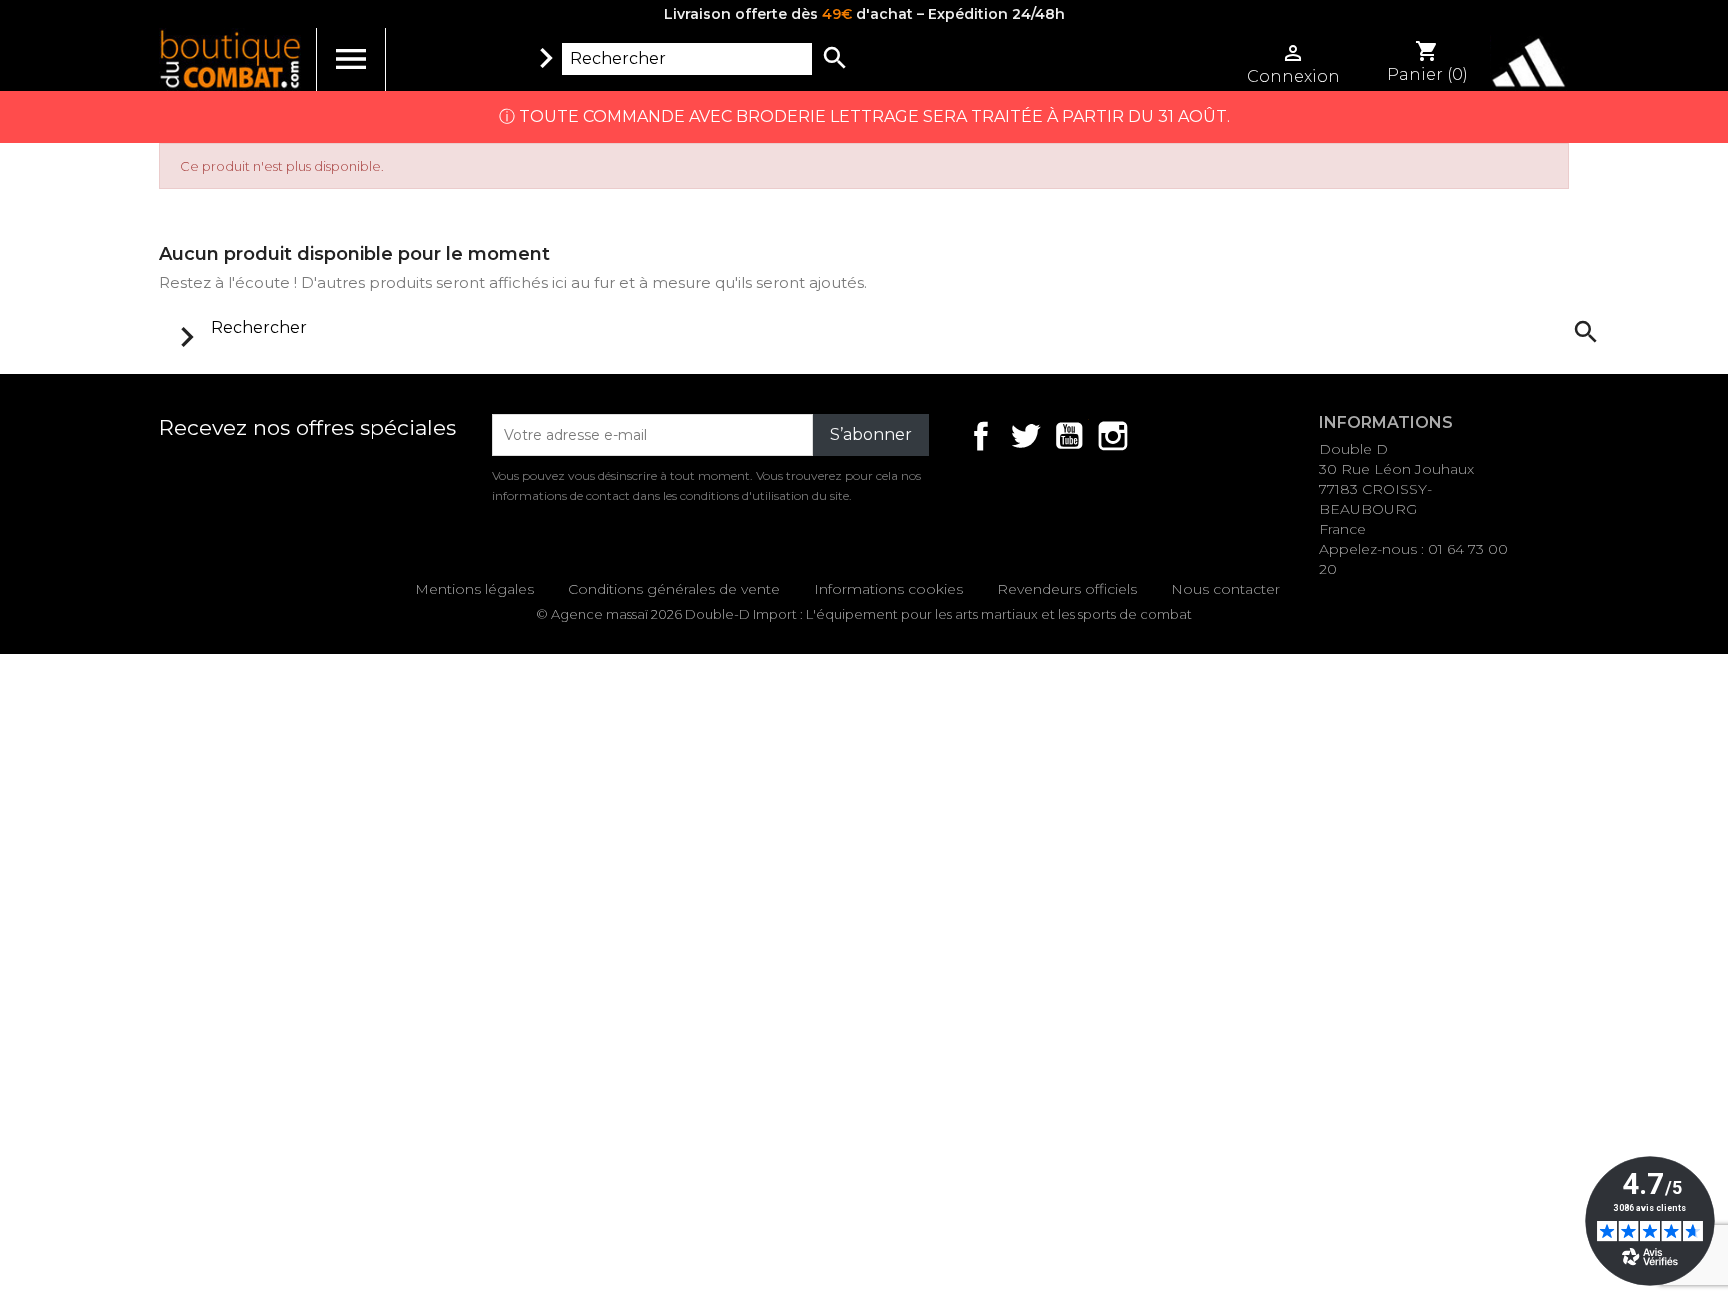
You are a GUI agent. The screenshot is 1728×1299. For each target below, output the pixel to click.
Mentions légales (474, 589)
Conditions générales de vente (674, 589)
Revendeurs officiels (1067, 589)
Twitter (1025, 436)
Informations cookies (888, 589)
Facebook (981, 436)
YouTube (1069, 436)
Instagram (1113, 436)
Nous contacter (1225, 589)
